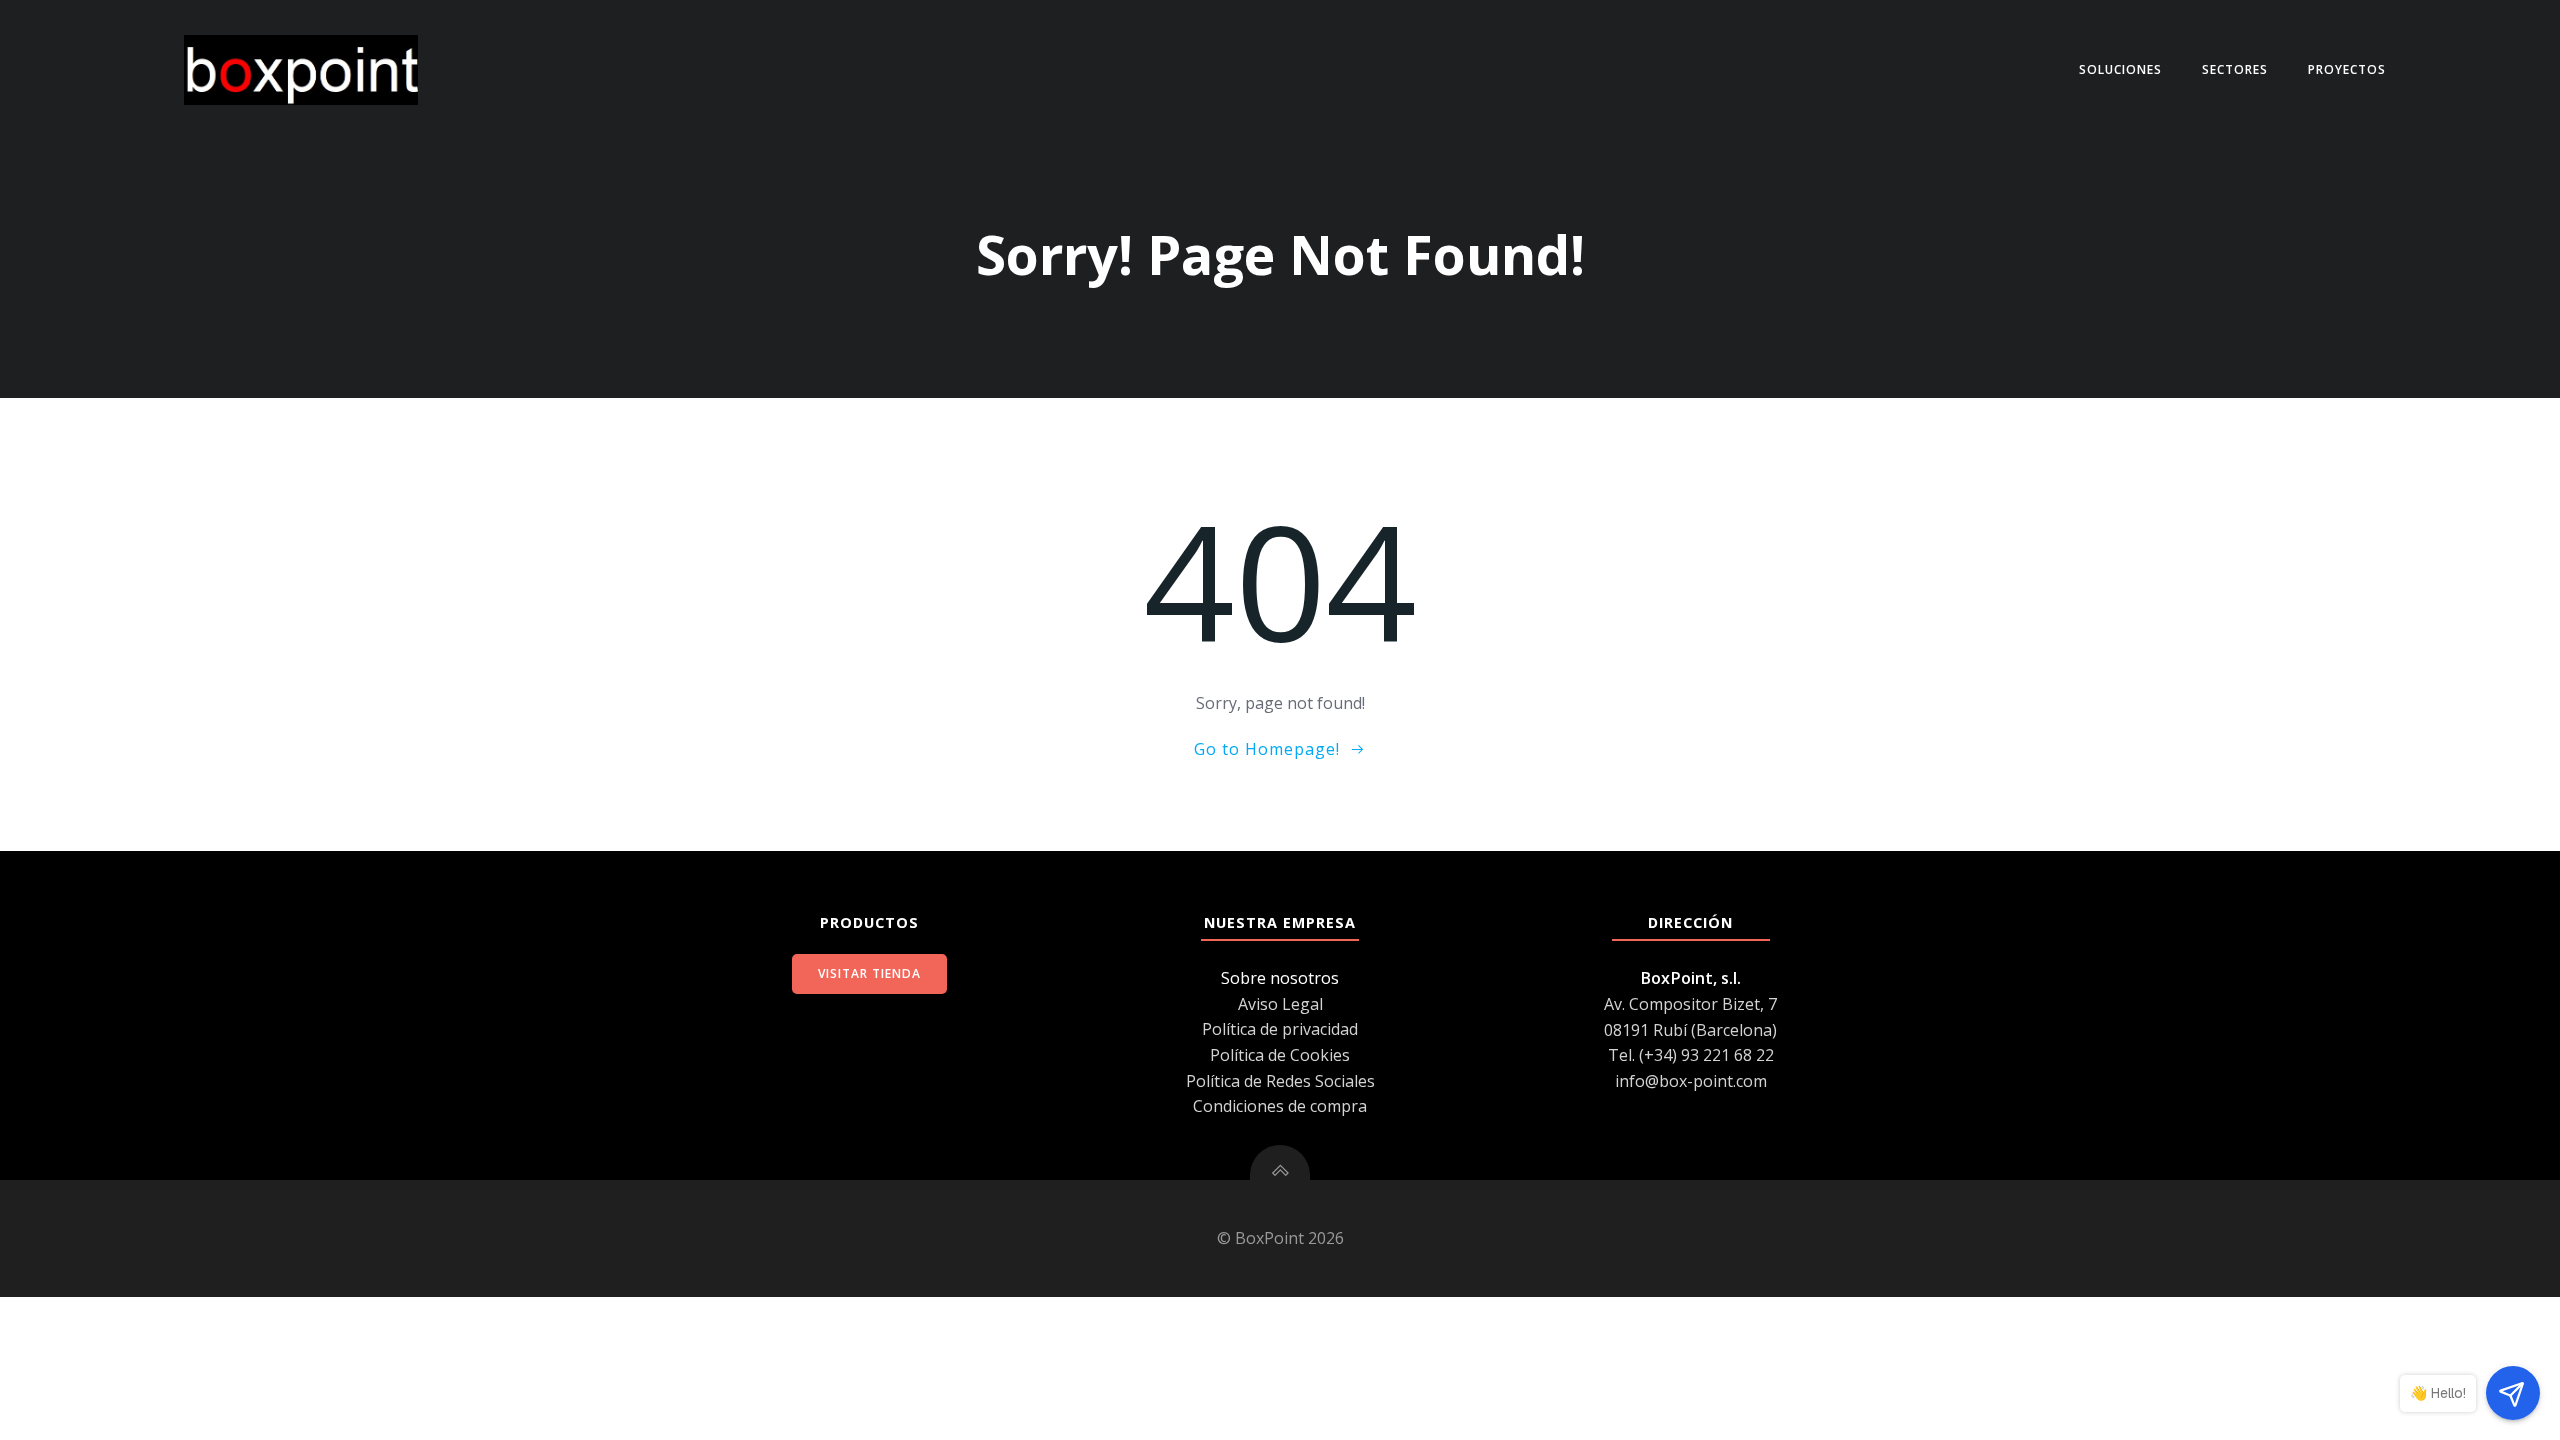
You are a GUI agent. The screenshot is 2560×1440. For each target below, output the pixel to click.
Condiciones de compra (1280, 1106)
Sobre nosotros (1280, 978)
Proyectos (2347, 69)
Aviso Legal (1280, 1004)
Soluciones (2120, 69)
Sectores (2235, 69)
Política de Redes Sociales (1280, 1081)
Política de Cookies (1280, 1055)
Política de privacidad (1280, 1029)
